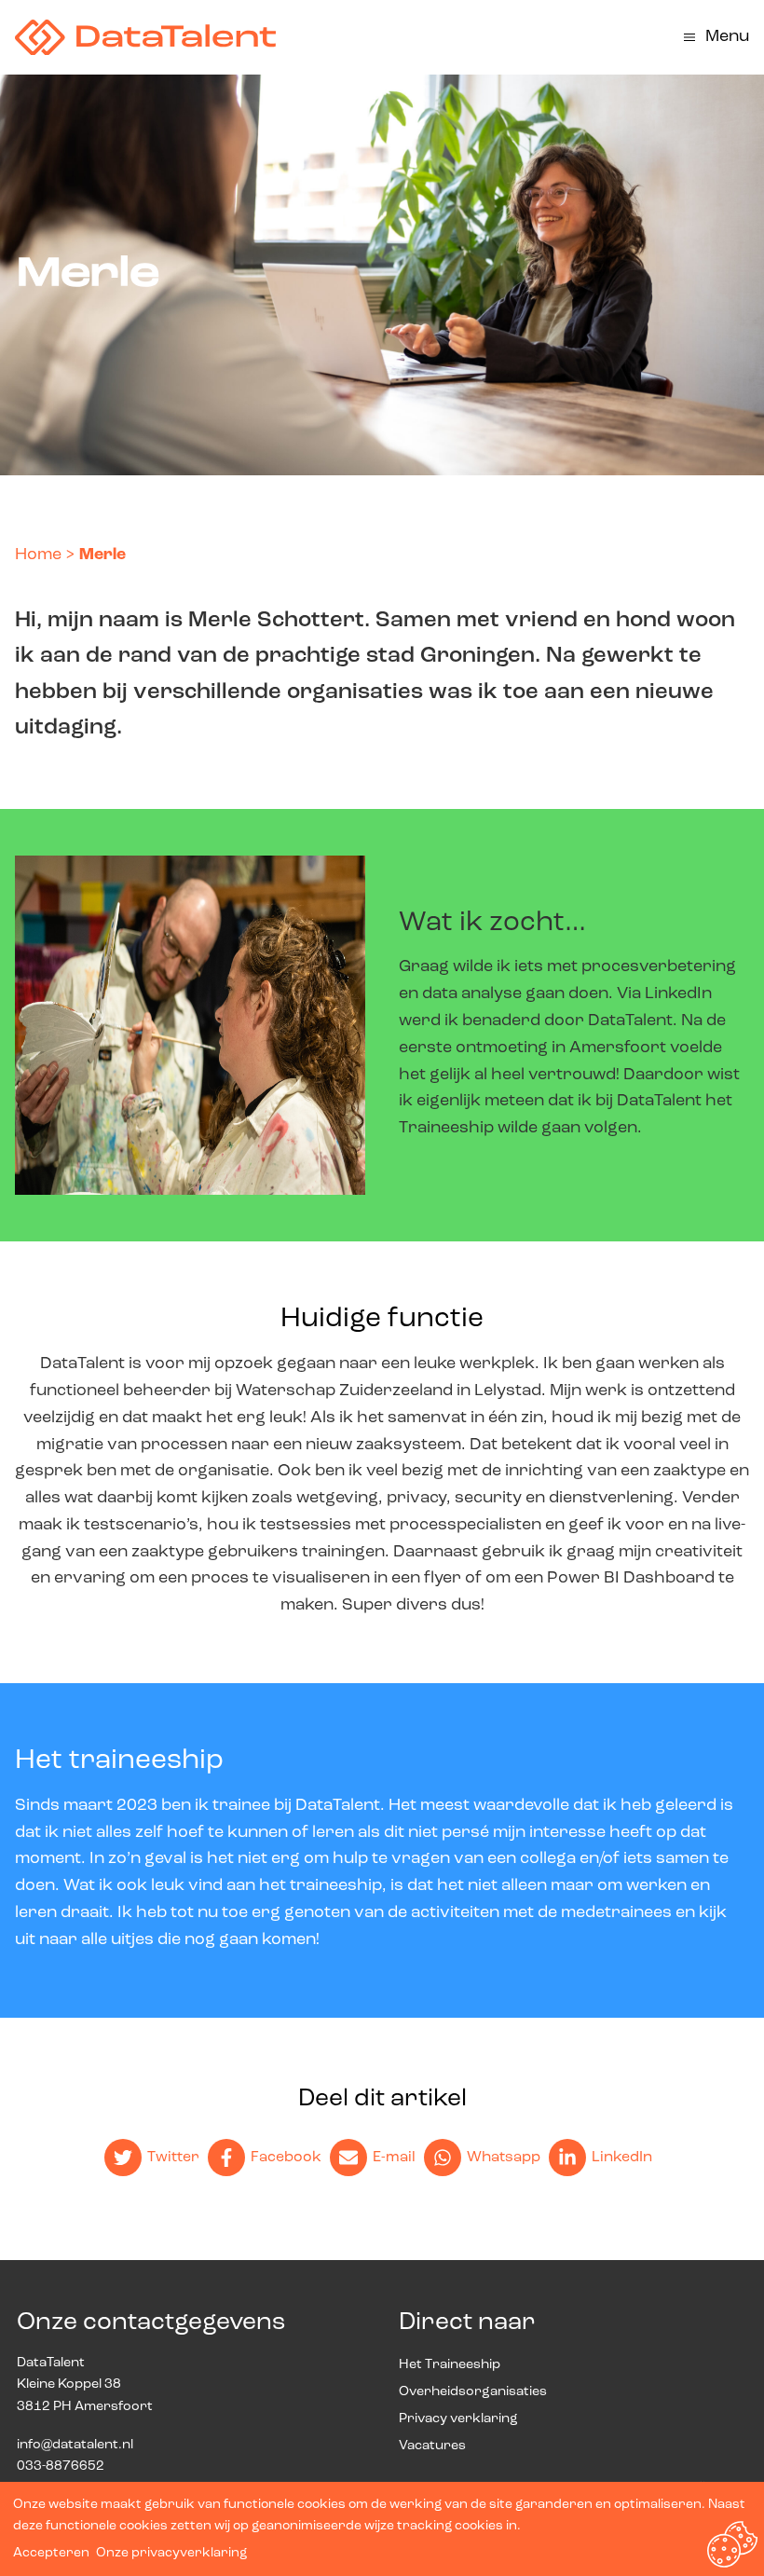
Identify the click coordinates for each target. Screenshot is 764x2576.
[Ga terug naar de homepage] (145, 38)
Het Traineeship (450, 2365)
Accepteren (51, 2553)
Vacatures (432, 2446)
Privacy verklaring (458, 2419)
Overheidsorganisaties (473, 2392)
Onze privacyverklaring (171, 2553)
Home (38, 555)
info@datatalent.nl (75, 2445)
